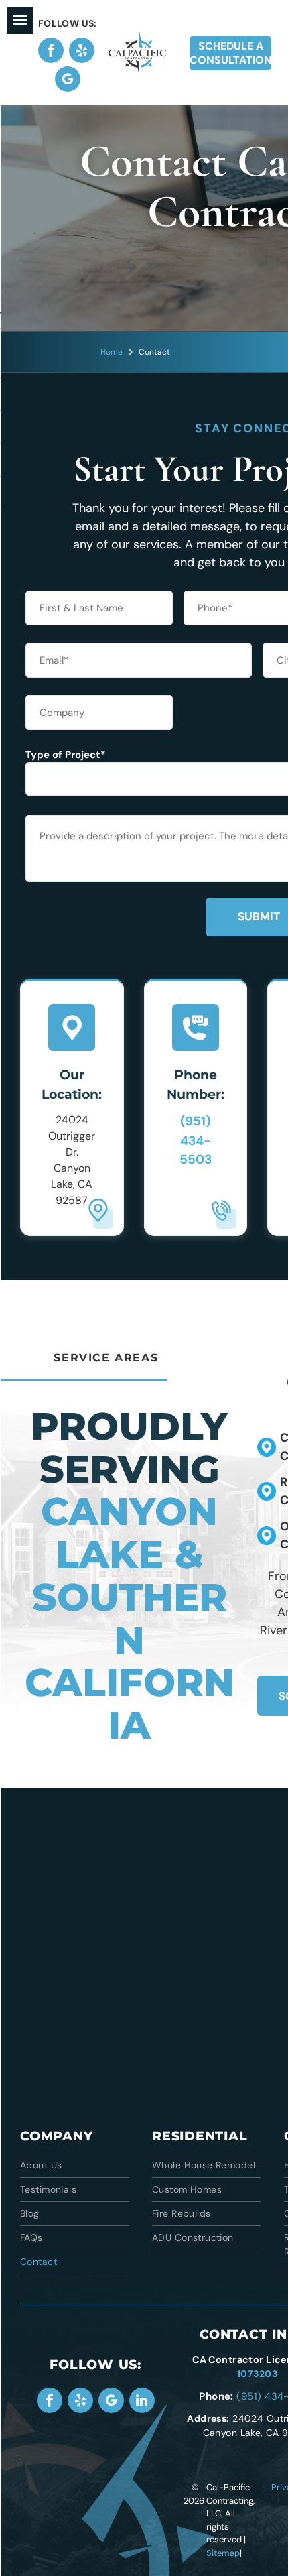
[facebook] (51, 52)
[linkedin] (142, 2402)
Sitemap (223, 2553)
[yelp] (82, 52)
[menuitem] (74, 2166)
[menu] (20, 20)
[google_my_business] (68, 81)
